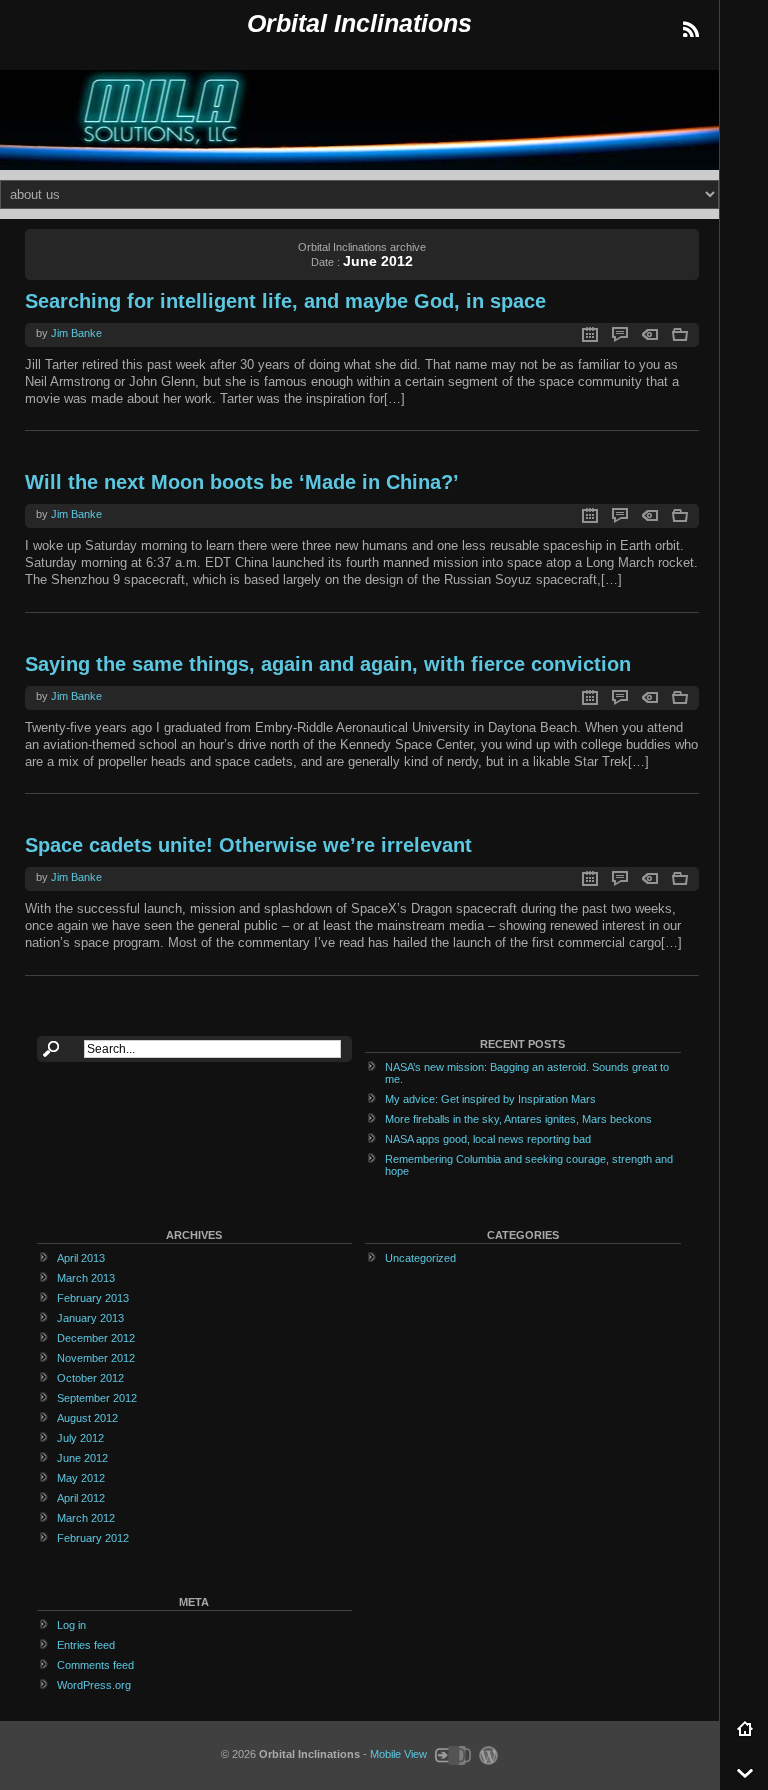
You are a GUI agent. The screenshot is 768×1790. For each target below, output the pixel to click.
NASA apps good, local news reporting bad (488, 1139)
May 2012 (81, 1478)
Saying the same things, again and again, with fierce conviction (328, 664)
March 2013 (86, 1278)
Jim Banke (76, 333)
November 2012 (96, 1358)
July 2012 (80, 1438)
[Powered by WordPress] (486, 1754)
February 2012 (93, 1538)
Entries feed (86, 1645)
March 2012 (86, 1518)
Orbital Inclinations (359, 23)
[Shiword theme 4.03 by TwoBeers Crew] (452, 1754)
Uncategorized (420, 1258)
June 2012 (82, 1458)
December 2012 (96, 1338)
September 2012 (97, 1398)
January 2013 (90, 1318)
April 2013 (81, 1258)
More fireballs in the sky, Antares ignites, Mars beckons (518, 1119)
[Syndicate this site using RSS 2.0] (690, 30)
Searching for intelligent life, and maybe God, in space (285, 301)
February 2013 (93, 1298)
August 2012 (87, 1418)
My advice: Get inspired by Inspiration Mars (490, 1099)
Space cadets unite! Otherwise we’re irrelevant (248, 845)
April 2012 (81, 1498)
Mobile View (398, 1754)
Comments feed (95, 1665)
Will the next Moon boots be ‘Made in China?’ (242, 482)
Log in (71, 1625)
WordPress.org (94, 1685)
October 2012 (90, 1378)
